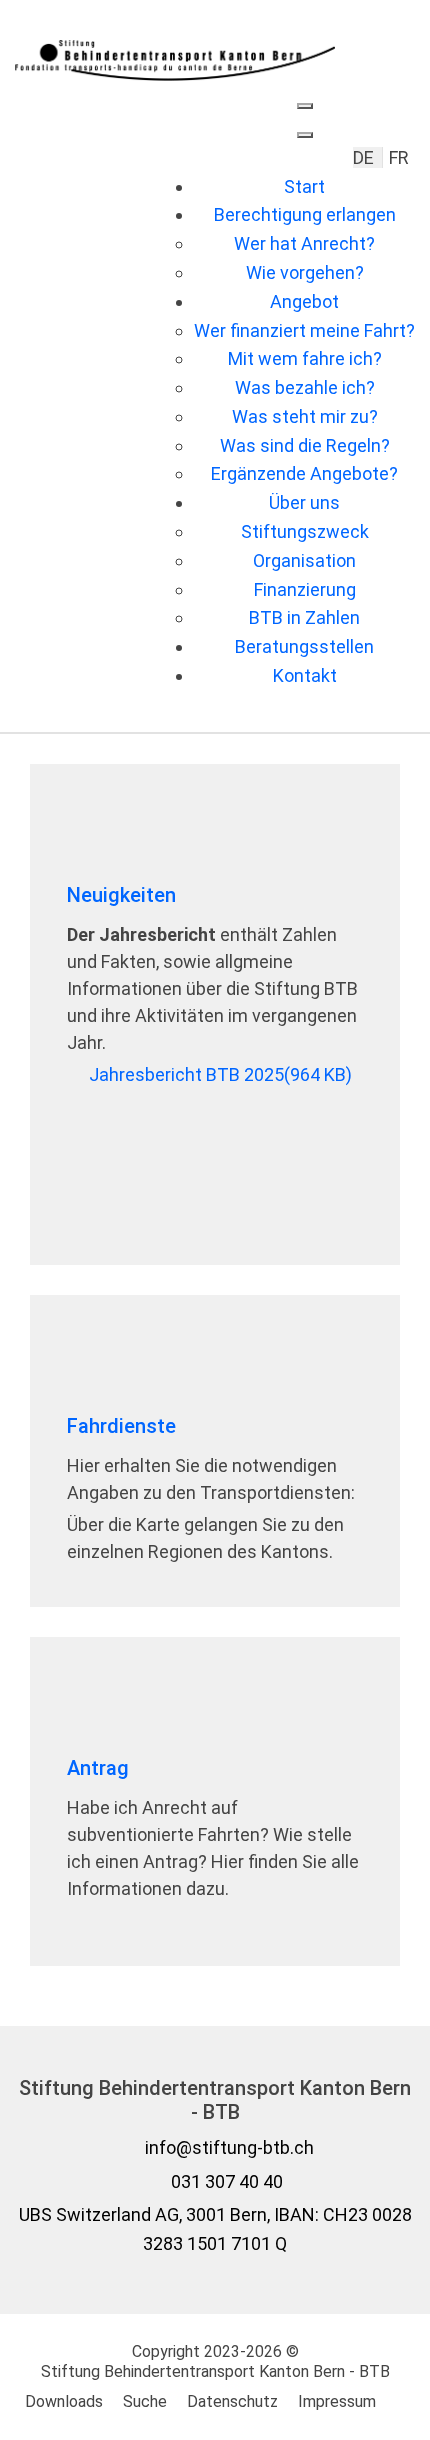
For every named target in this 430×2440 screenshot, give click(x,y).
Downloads (64, 2401)
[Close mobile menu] (305, 135)
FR (399, 157)
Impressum (337, 2401)
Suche (145, 2401)
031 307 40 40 (227, 2181)
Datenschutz (232, 2401)
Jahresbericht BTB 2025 (220, 1074)
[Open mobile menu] (305, 106)
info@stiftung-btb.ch (229, 2147)
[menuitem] (304, 186)
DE (365, 157)
